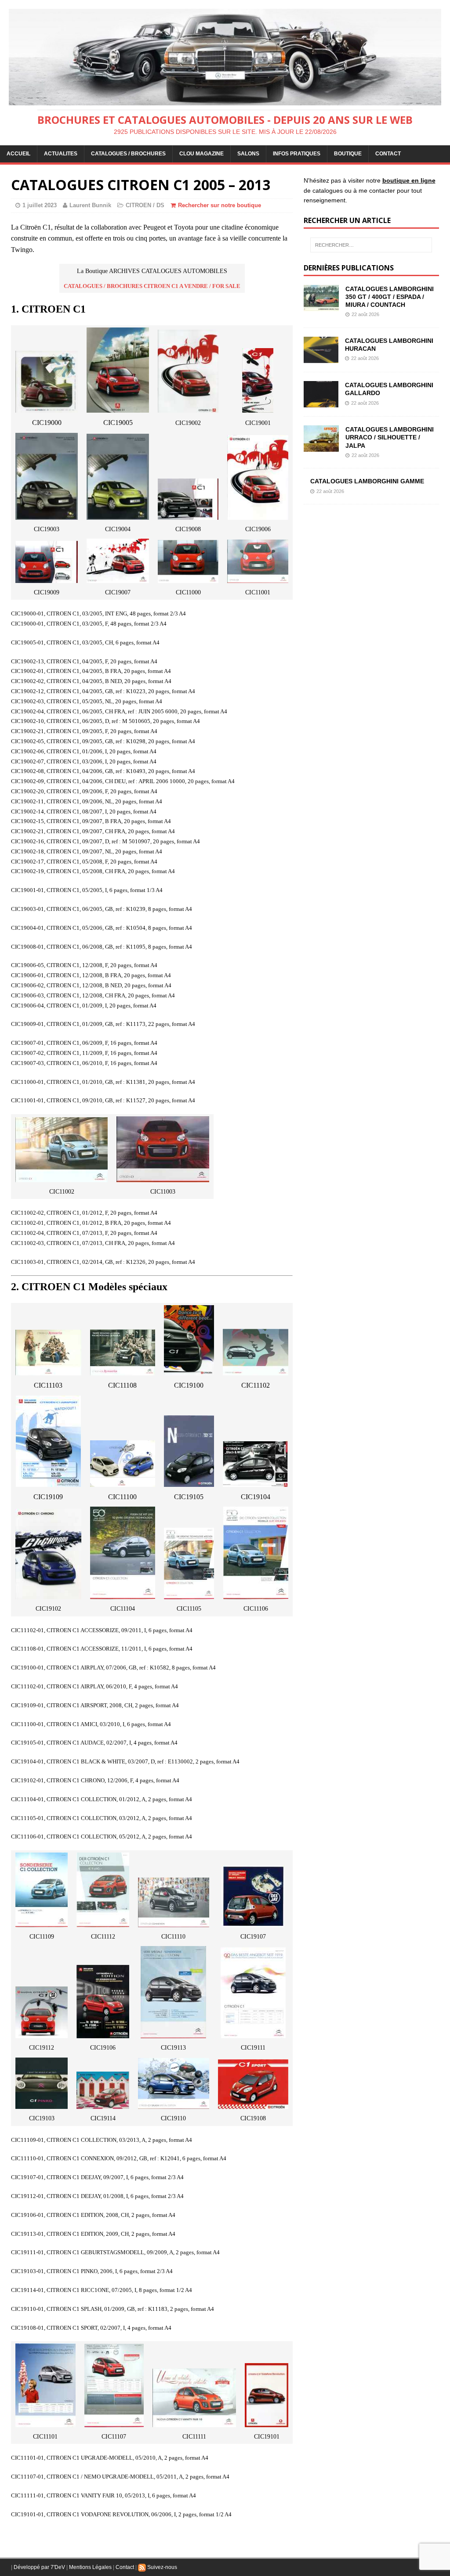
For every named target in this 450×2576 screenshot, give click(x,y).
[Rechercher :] (371, 245)
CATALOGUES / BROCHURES (128, 154)
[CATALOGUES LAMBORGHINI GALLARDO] (321, 403)
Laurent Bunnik (90, 205)
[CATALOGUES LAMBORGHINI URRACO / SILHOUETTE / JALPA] (321, 447)
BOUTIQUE (348, 154)
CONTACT (388, 154)
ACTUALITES (61, 154)
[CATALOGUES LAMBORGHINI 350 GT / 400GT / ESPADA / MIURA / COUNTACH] (321, 306)
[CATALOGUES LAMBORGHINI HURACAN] (321, 358)
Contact (125, 2567)
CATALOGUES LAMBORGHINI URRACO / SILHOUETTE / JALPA (390, 437)
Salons (248, 154)
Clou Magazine (201, 154)
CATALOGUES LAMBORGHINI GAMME (367, 481)
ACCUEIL (18, 154)
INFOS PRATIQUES (297, 154)
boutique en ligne (409, 180)
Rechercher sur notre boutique (220, 205)
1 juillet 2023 (40, 205)
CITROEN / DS (145, 205)
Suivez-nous (161, 2567)
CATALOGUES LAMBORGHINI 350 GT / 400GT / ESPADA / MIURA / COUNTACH (390, 297)
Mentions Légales (90, 2567)
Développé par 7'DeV (39, 2567)
